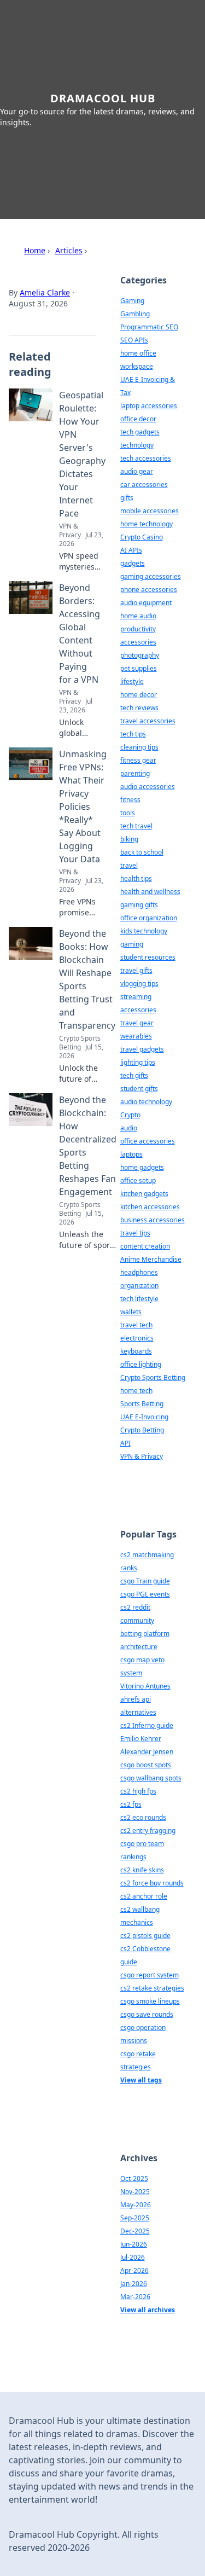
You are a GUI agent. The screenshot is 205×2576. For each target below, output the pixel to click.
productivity (138, 629)
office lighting (141, 1364)
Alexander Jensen (147, 1752)
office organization (149, 918)
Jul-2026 (133, 2257)
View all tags (141, 2080)
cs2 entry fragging (148, 1831)
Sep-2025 (135, 2218)
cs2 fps (131, 1804)
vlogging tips (139, 984)
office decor (138, 419)
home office (138, 353)
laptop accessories (149, 406)
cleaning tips (139, 747)
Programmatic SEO (149, 327)
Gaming (132, 301)
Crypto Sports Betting (153, 1377)
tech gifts (134, 1075)
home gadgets (142, 1167)
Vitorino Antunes (145, 1686)
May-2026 (136, 2205)
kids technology (144, 931)
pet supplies (139, 668)
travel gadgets (142, 1049)
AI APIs (131, 550)
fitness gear (138, 760)
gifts (127, 498)
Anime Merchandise (151, 1259)
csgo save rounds (147, 2014)
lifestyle (132, 681)
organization (139, 1286)
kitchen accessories (150, 1207)
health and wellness (150, 892)
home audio (138, 616)
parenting (135, 773)
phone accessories (149, 590)
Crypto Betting (142, 1430)
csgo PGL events (145, 1594)
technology (137, 445)
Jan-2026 (134, 2284)
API (125, 1443)
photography (140, 655)
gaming (132, 944)
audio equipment (146, 603)
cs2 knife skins (142, 1870)
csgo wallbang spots (151, 1778)
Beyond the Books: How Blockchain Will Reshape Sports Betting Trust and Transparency (87, 979)
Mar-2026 (135, 2297)
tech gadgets (140, 432)
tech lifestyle (139, 1299)
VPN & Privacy (142, 1456)
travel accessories (148, 721)
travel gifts (136, 970)
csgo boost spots (146, 1765)
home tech (136, 1391)
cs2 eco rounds (143, 1817)
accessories (138, 642)
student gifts (139, 1089)
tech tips (133, 734)
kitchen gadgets (144, 1194)
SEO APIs (134, 340)
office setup (138, 1180)
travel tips (135, 1233)
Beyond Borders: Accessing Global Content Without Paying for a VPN (80, 634)
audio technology (146, 1102)
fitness (130, 800)
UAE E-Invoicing (144, 1417)
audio (129, 1128)
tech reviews (139, 708)
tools (128, 813)
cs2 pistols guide (145, 1936)
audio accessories (148, 787)
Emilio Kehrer (141, 1739)
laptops (131, 1154)
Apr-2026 (134, 2270)
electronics (137, 1338)
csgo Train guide (145, 1581)
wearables (136, 1036)
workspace (137, 366)
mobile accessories (150, 511)
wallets (131, 1312)
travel (129, 865)
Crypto (130, 1115)
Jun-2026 (134, 2244)
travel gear (137, 1023)
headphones (139, 1272)
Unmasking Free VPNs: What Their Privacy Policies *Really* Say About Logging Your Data (83, 807)
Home (35, 250)
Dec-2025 (135, 2231)
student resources (148, 957)
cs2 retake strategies (152, 1988)
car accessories (144, 485)
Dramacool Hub (103, 98)
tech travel (136, 826)
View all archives (148, 2310)
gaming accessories (151, 576)
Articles (69, 250)
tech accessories (146, 458)
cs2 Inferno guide (147, 1725)
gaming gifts (139, 905)
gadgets (133, 563)
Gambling (135, 314)
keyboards (136, 1351)
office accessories (148, 1141)
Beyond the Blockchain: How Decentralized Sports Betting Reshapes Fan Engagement (88, 1146)
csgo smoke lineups (150, 2001)
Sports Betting (142, 1404)
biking (129, 839)
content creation (145, 1246)
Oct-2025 (134, 2178)
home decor (139, 695)
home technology (147, 524)
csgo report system (150, 1975)
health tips (136, 878)
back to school (142, 852)
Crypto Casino (142, 537)
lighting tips (138, 1062)
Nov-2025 (135, 2192)
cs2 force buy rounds (152, 1883)
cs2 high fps (138, 1791)
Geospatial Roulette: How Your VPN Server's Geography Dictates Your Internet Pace (82, 454)
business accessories (153, 1220)
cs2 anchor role (144, 1896)
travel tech (136, 1325)
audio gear (137, 471)
